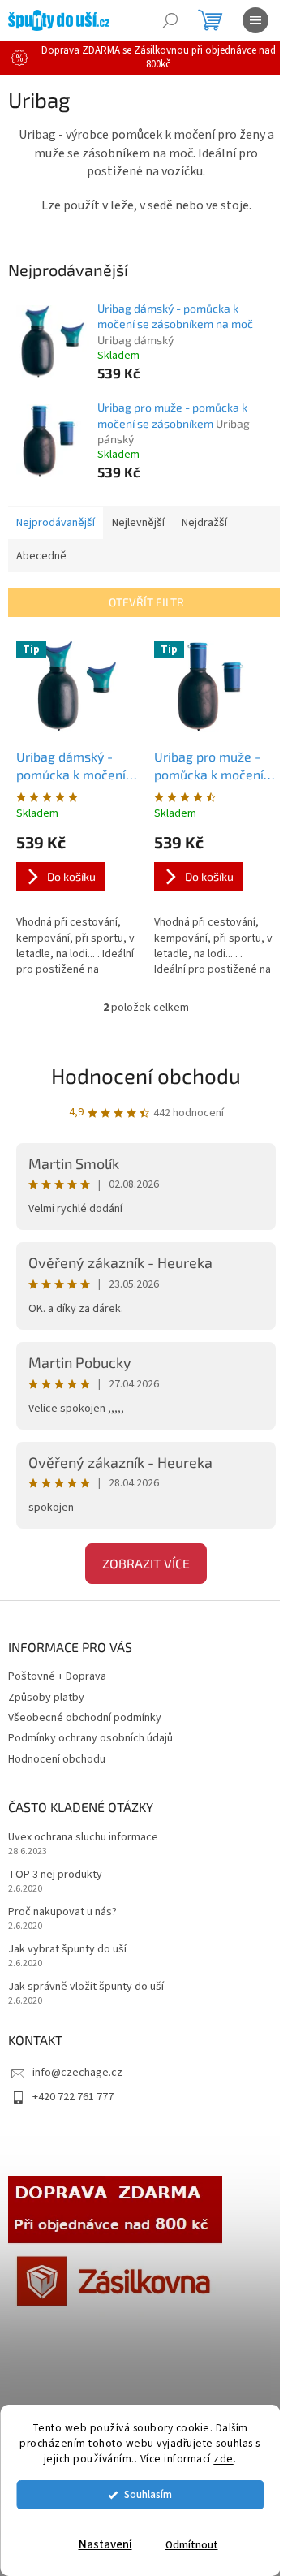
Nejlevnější (138, 523)
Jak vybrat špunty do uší (67, 1950)
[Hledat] (170, 20)
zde (223, 2459)
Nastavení (105, 2545)
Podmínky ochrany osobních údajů (90, 1738)
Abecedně (41, 556)
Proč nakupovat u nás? (62, 1912)
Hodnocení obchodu (146, 1075)
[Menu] (255, 20)
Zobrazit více (146, 1563)
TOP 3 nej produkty (55, 1875)
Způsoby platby (46, 1698)
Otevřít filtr (146, 602)
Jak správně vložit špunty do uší (86, 1987)
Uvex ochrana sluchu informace (83, 1838)
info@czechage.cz (77, 2073)
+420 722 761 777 (73, 2097)
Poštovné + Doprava (57, 1676)
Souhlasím (148, 2494)
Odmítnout (192, 2545)
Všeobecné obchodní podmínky (85, 1718)
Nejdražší (204, 523)
